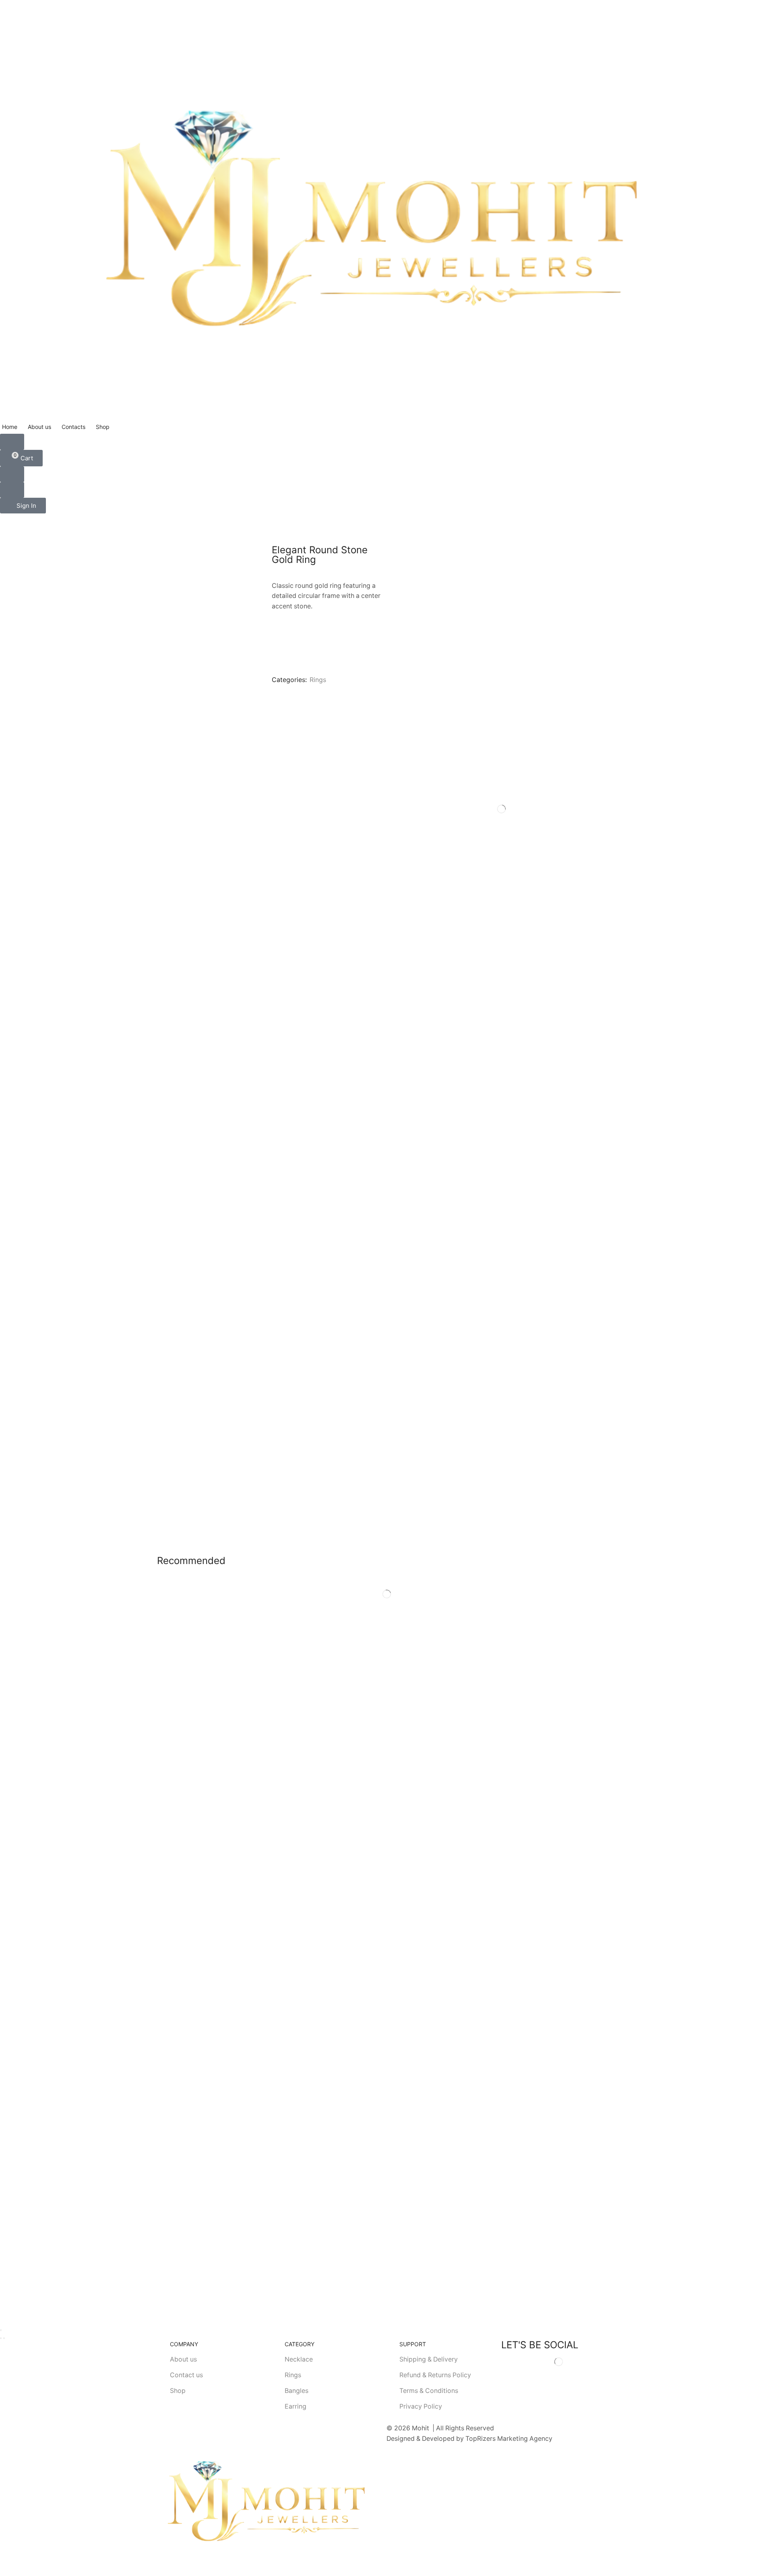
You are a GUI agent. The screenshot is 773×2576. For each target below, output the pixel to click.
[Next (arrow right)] (4, 2338)
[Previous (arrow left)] (1, 2338)
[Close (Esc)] (1, 2330)
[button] (12, 442)
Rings (318, 680)
